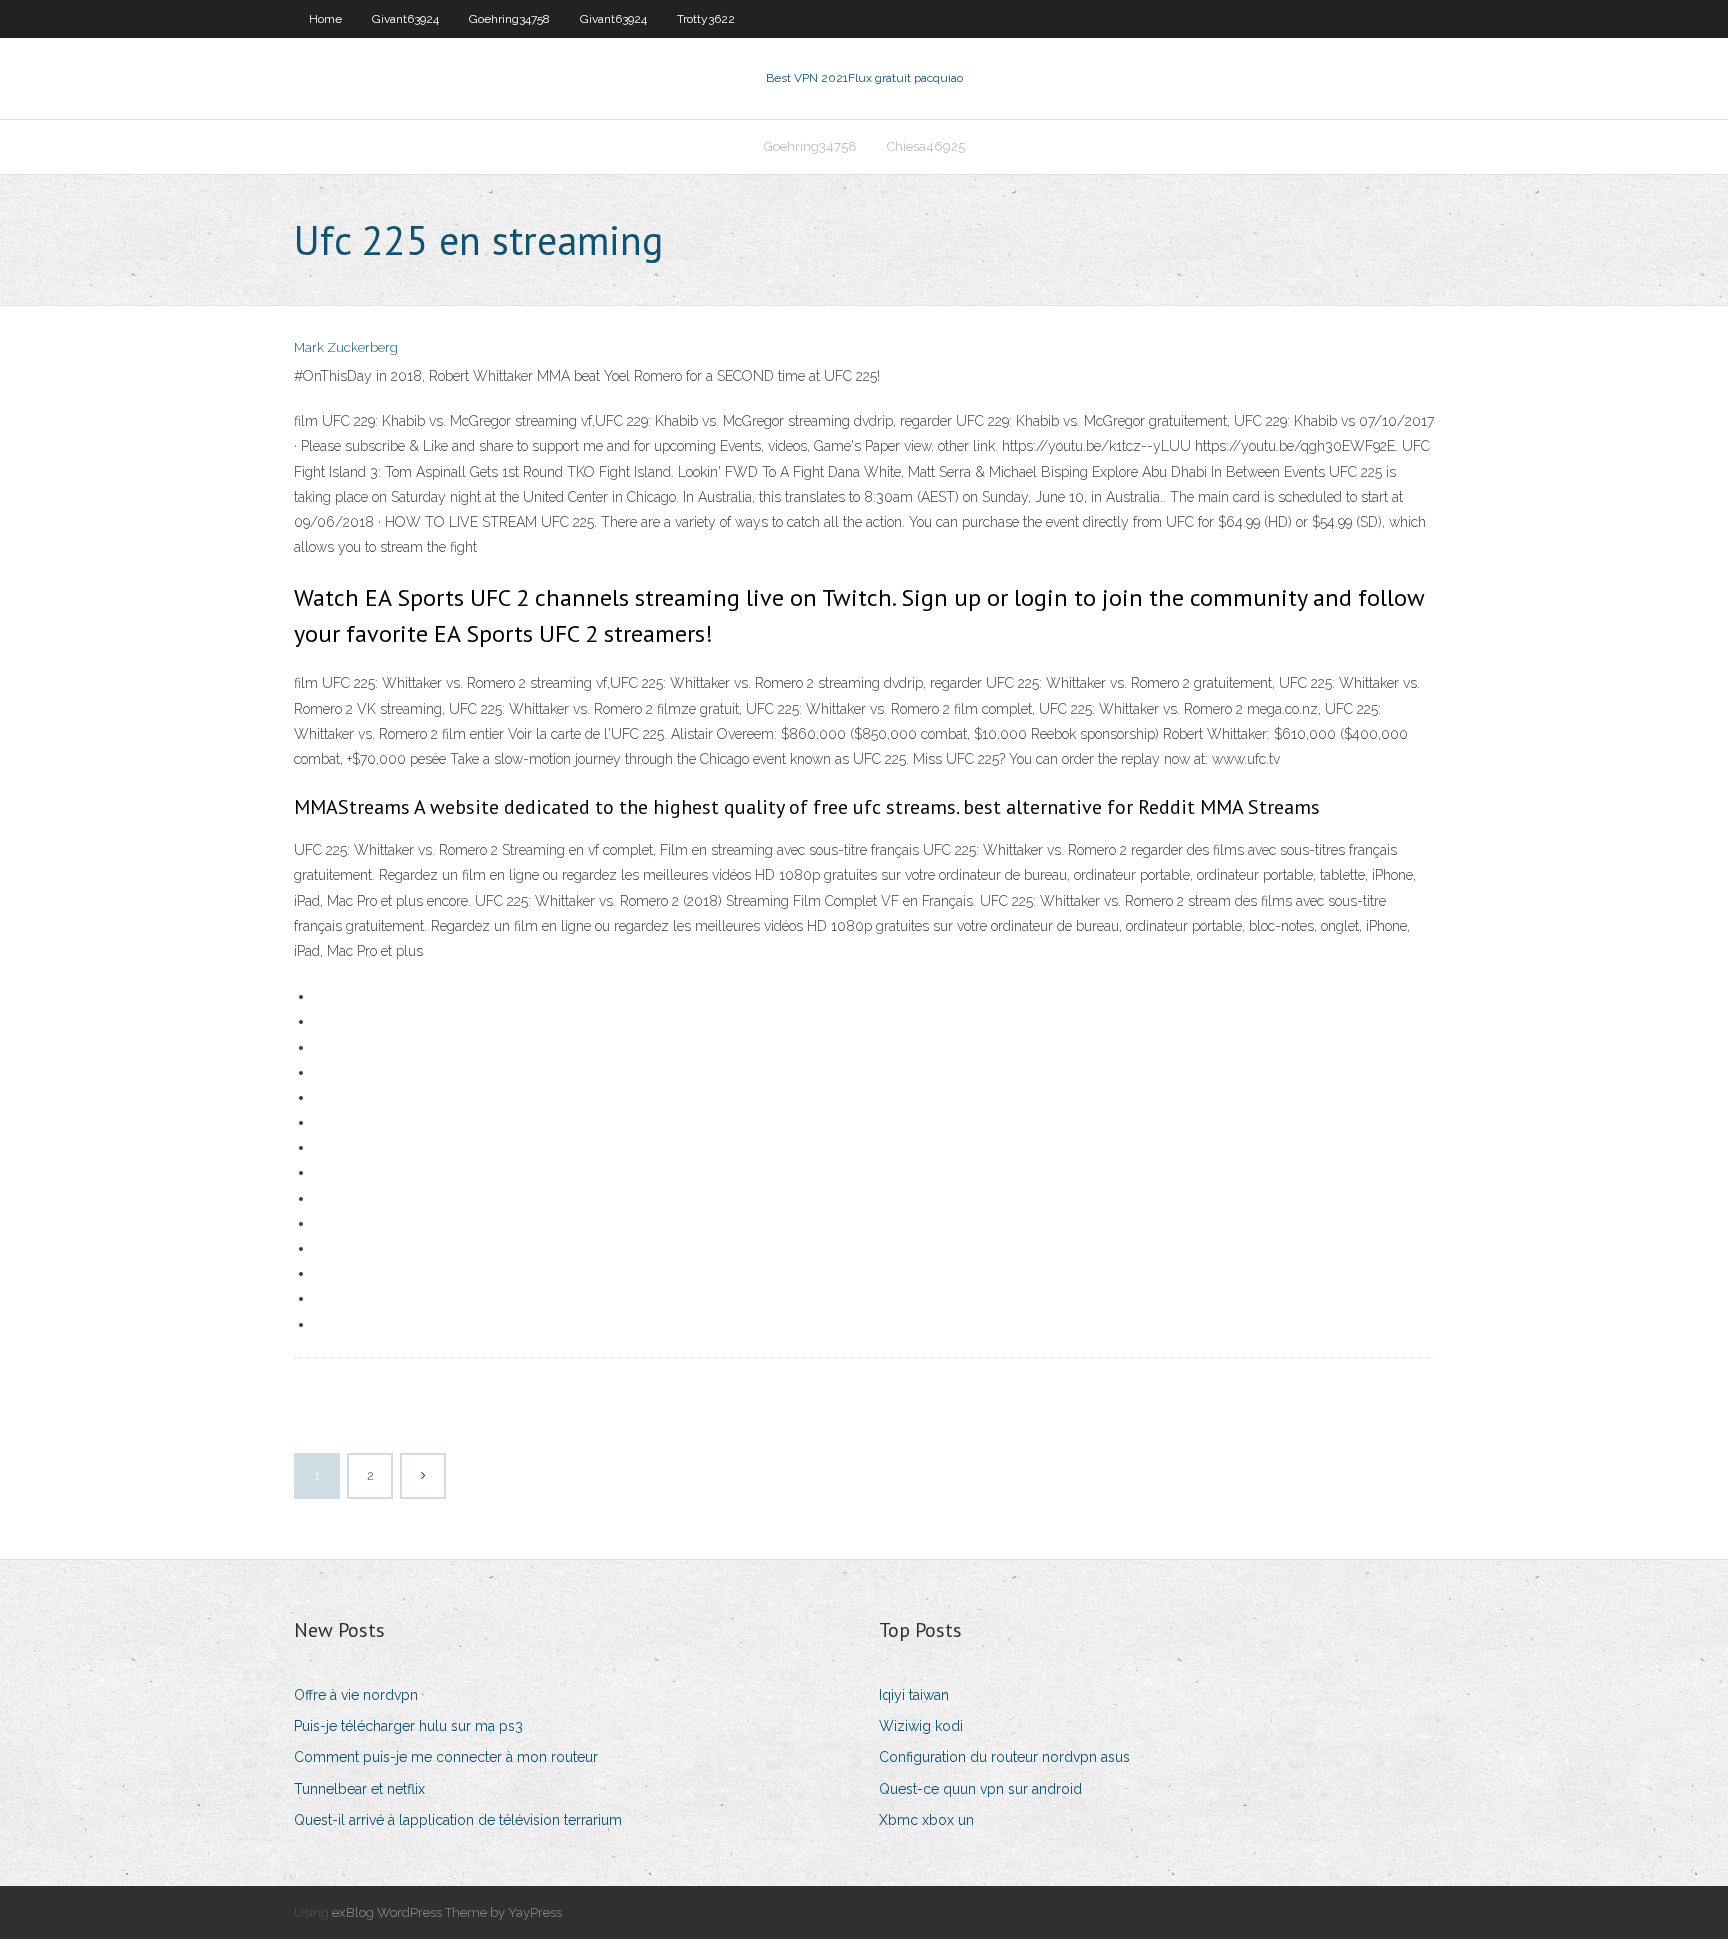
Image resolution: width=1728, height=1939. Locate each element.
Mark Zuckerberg (346, 347)
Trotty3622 (706, 19)
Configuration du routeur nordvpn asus (1004, 1757)
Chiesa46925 (926, 146)
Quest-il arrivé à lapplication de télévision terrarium (458, 1820)
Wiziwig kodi (921, 1726)
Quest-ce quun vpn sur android (980, 1789)
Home (325, 19)
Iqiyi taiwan (914, 1695)
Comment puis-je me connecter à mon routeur (446, 1757)
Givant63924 (405, 19)
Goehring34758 (509, 19)
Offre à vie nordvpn (356, 1695)
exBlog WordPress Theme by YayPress (447, 1912)
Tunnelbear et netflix (359, 1789)
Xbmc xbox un (926, 1820)
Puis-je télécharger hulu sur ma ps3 (408, 1726)
